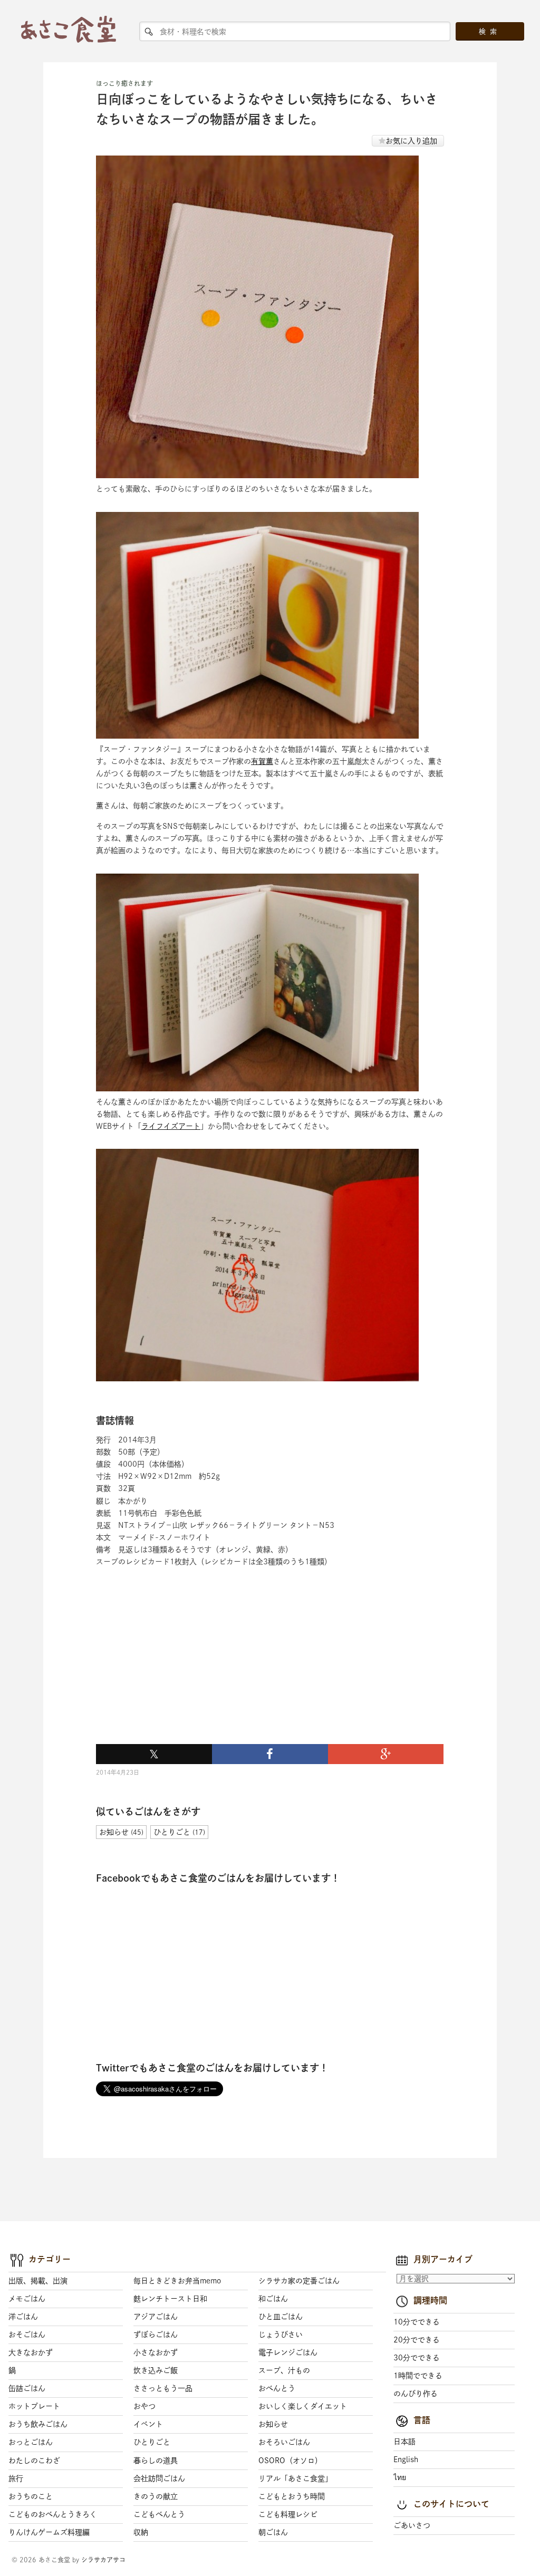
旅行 (16, 2478)
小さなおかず (156, 2352)
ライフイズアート (171, 1126)
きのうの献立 (156, 2496)
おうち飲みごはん (38, 2424)
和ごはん (273, 2299)
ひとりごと (152, 2442)
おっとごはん (31, 2442)
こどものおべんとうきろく (53, 2514)
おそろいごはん (284, 2442)
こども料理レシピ (288, 2514)
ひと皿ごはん (281, 2317)
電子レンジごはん (288, 2352)
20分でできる (417, 2340)
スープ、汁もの (284, 2370)
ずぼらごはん (156, 2335)
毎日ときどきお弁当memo (177, 2281)
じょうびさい (281, 2335)
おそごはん (27, 2335)
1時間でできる (418, 2376)
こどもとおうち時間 (292, 2496)
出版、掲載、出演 (38, 2281)
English (406, 2459)
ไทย (400, 2477)
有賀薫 (262, 761)
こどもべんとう (159, 2514)
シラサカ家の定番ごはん (299, 2281)
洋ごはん (23, 2317)
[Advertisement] (175, 1668)
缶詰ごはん (27, 2388)
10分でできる (417, 2322)
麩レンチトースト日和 (170, 2299)
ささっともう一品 (163, 2388)
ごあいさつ (412, 2525)
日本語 (404, 2442)
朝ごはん (273, 2532)
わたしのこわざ (34, 2461)
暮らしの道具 (156, 2461)
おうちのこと (31, 2496)
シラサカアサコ (103, 2560)
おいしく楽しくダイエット (303, 2406)
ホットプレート (34, 2406)
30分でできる (417, 2358)
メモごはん (27, 2299)
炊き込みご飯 (156, 2370)
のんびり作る (416, 2394)
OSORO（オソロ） (290, 2461)
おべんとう (277, 2388)
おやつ (144, 2406)
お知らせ (273, 2424)
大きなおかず (31, 2352)
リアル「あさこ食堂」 (295, 2478)
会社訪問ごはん (159, 2478)
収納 (141, 2532)
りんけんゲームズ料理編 (49, 2532)
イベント (148, 2424)
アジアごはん (156, 2317)
